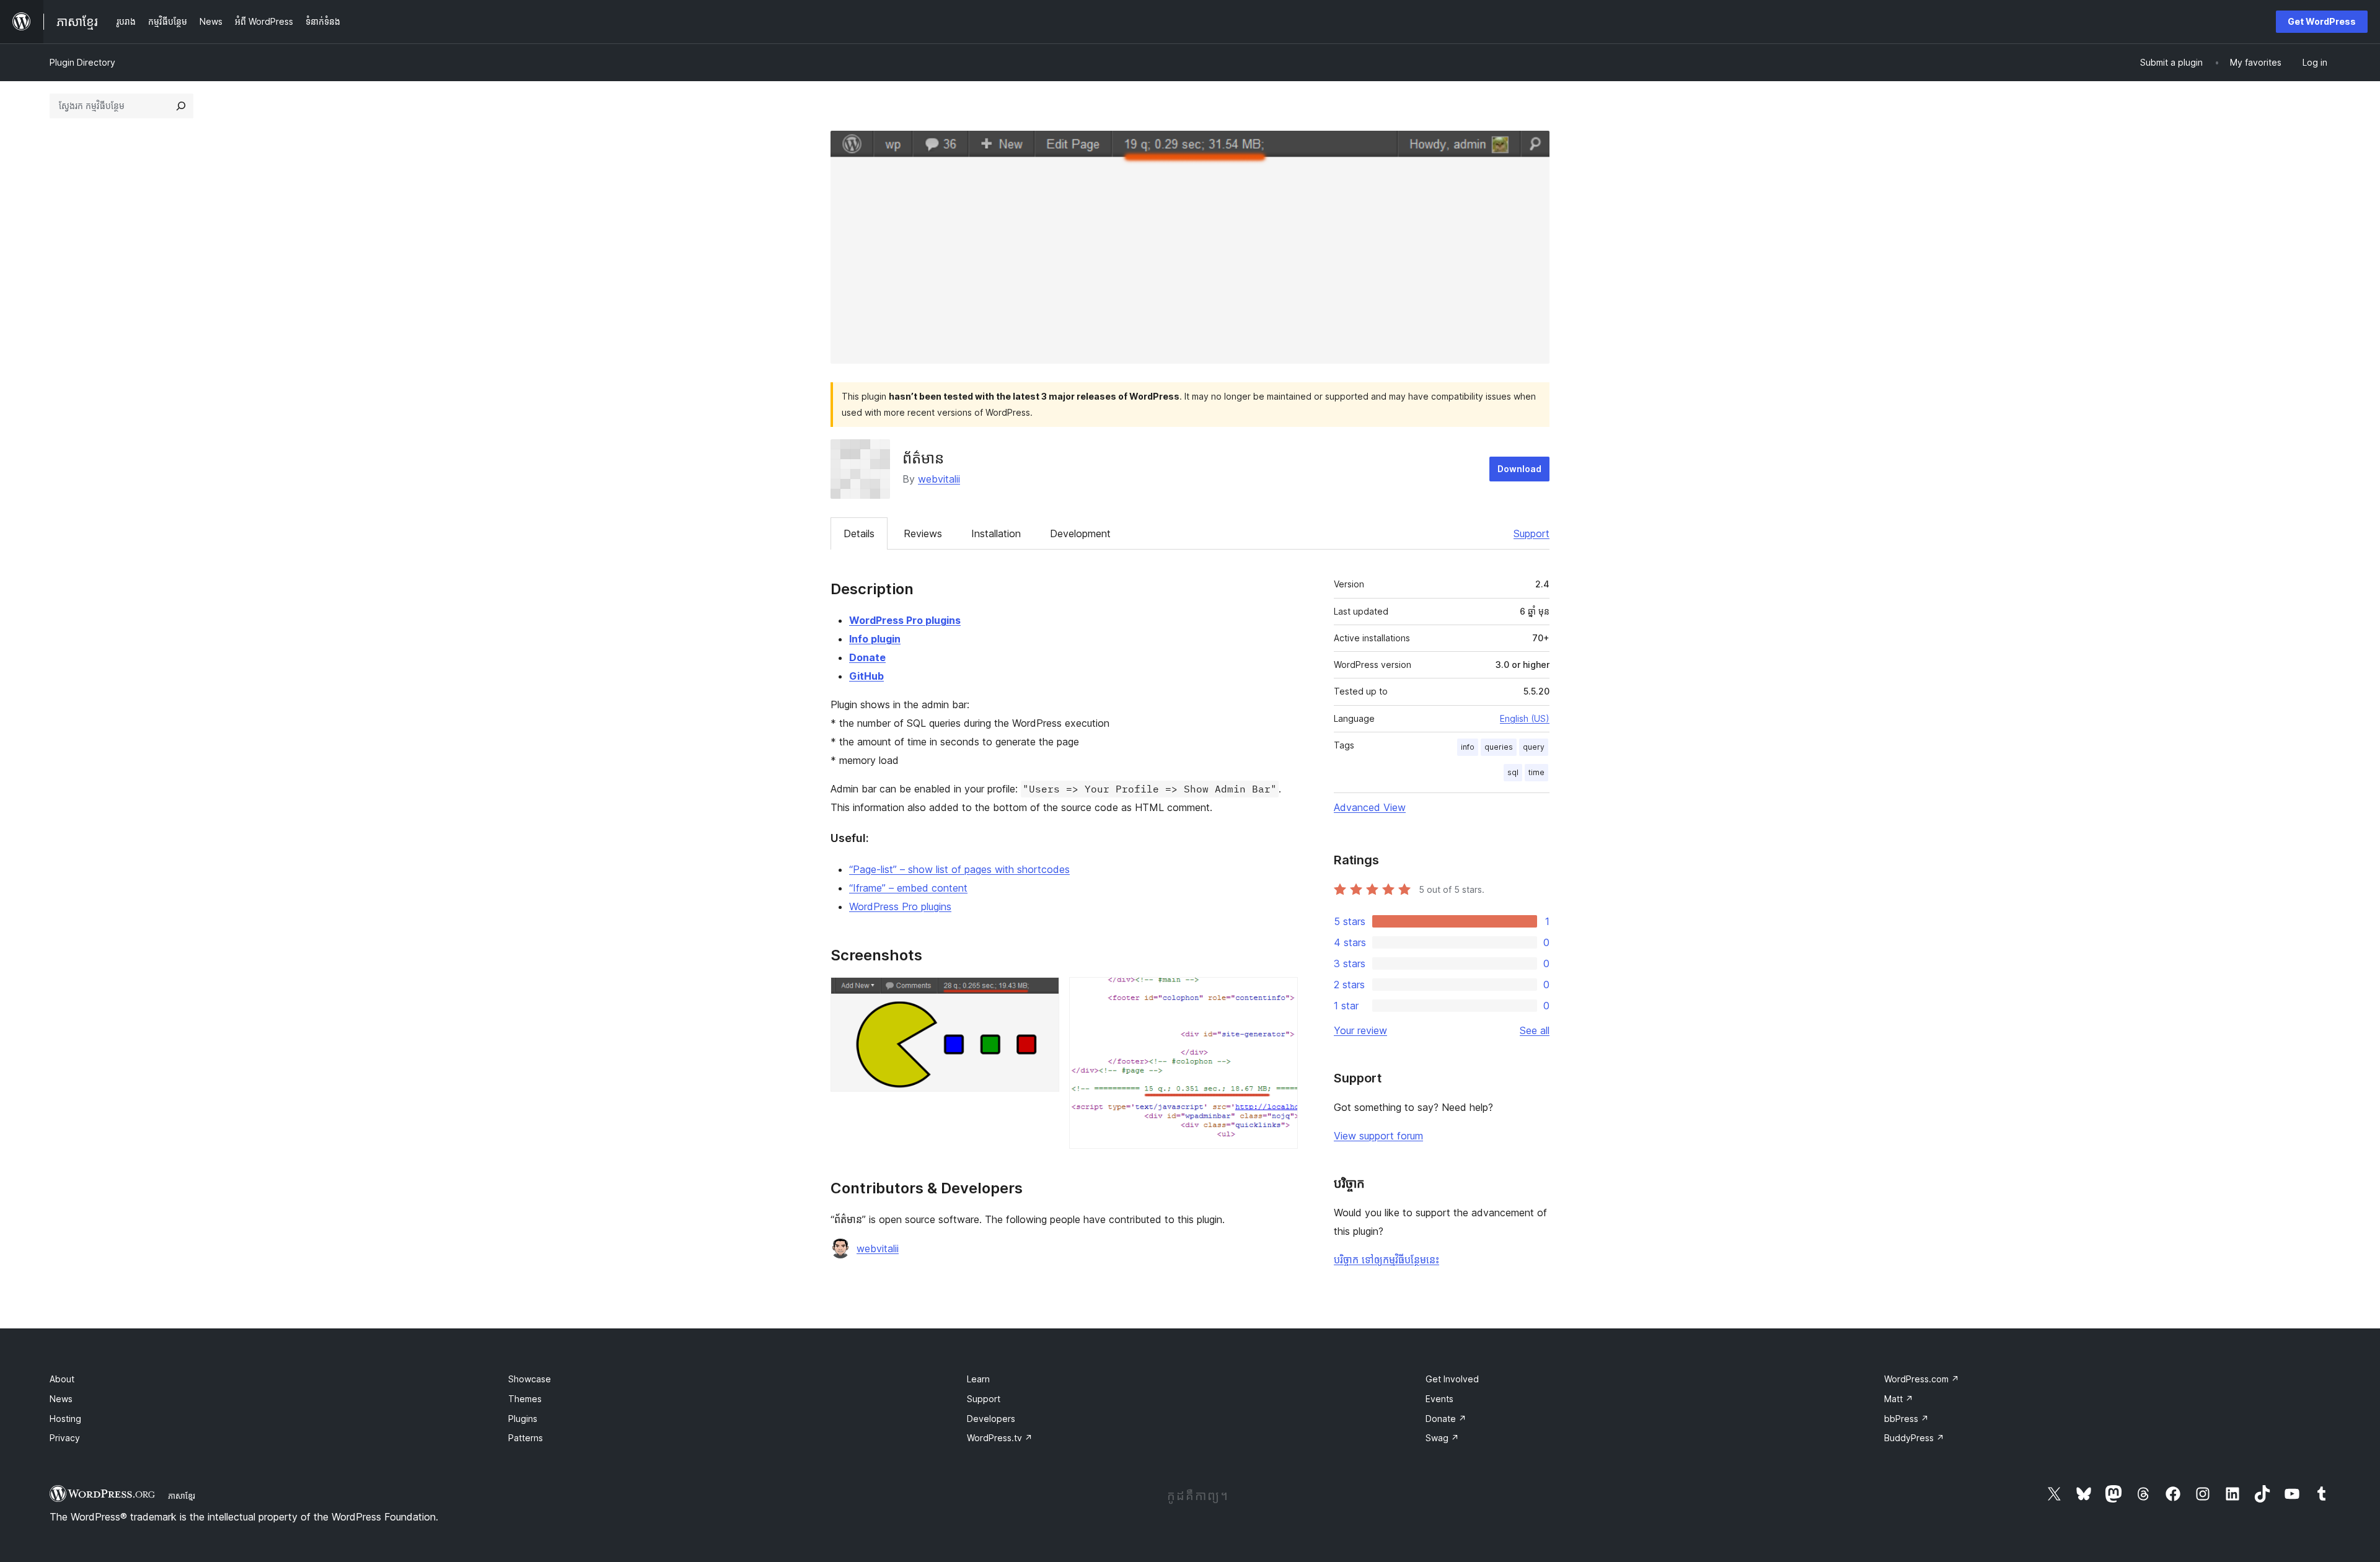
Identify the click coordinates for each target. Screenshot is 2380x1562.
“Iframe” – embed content (908, 888)
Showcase (530, 1379)
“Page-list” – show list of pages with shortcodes (959, 869)
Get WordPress (2322, 21)
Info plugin (875, 639)
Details (859, 533)
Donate (867, 657)
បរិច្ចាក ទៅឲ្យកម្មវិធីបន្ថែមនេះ (1386, 1260)
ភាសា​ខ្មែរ (182, 1496)
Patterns (526, 1438)
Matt (1899, 1399)
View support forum (1378, 1136)
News (61, 1399)
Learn (978, 1379)
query (1534, 747)
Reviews (923, 533)
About (62, 1379)
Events (1439, 1399)
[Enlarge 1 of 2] (1042, 994)
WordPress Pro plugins (905, 620)
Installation (996, 533)
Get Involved (1452, 1379)
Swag (1442, 1438)
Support (1532, 533)
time (1536, 772)
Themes (525, 1399)
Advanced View (1370, 807)
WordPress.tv (1000, 1438)
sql (1513, 772)
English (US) (1525, 718)
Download (1519, 469)
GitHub (866, 676)
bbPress (1906, 1419)
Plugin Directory (82, 62)
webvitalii (939, 479)
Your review (1360, 1030)
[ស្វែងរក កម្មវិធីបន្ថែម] (181, 106)
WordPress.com (1922, 1379)
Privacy (65, 1438)
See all (1535, 1030)
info (1468, 747)
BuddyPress (1914, 1438)
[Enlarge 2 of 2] (1281, 994)
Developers (991, 1419)
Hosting (65, 1419)
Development (1080, 533)
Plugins (523, 1419)
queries (1499, 747)
